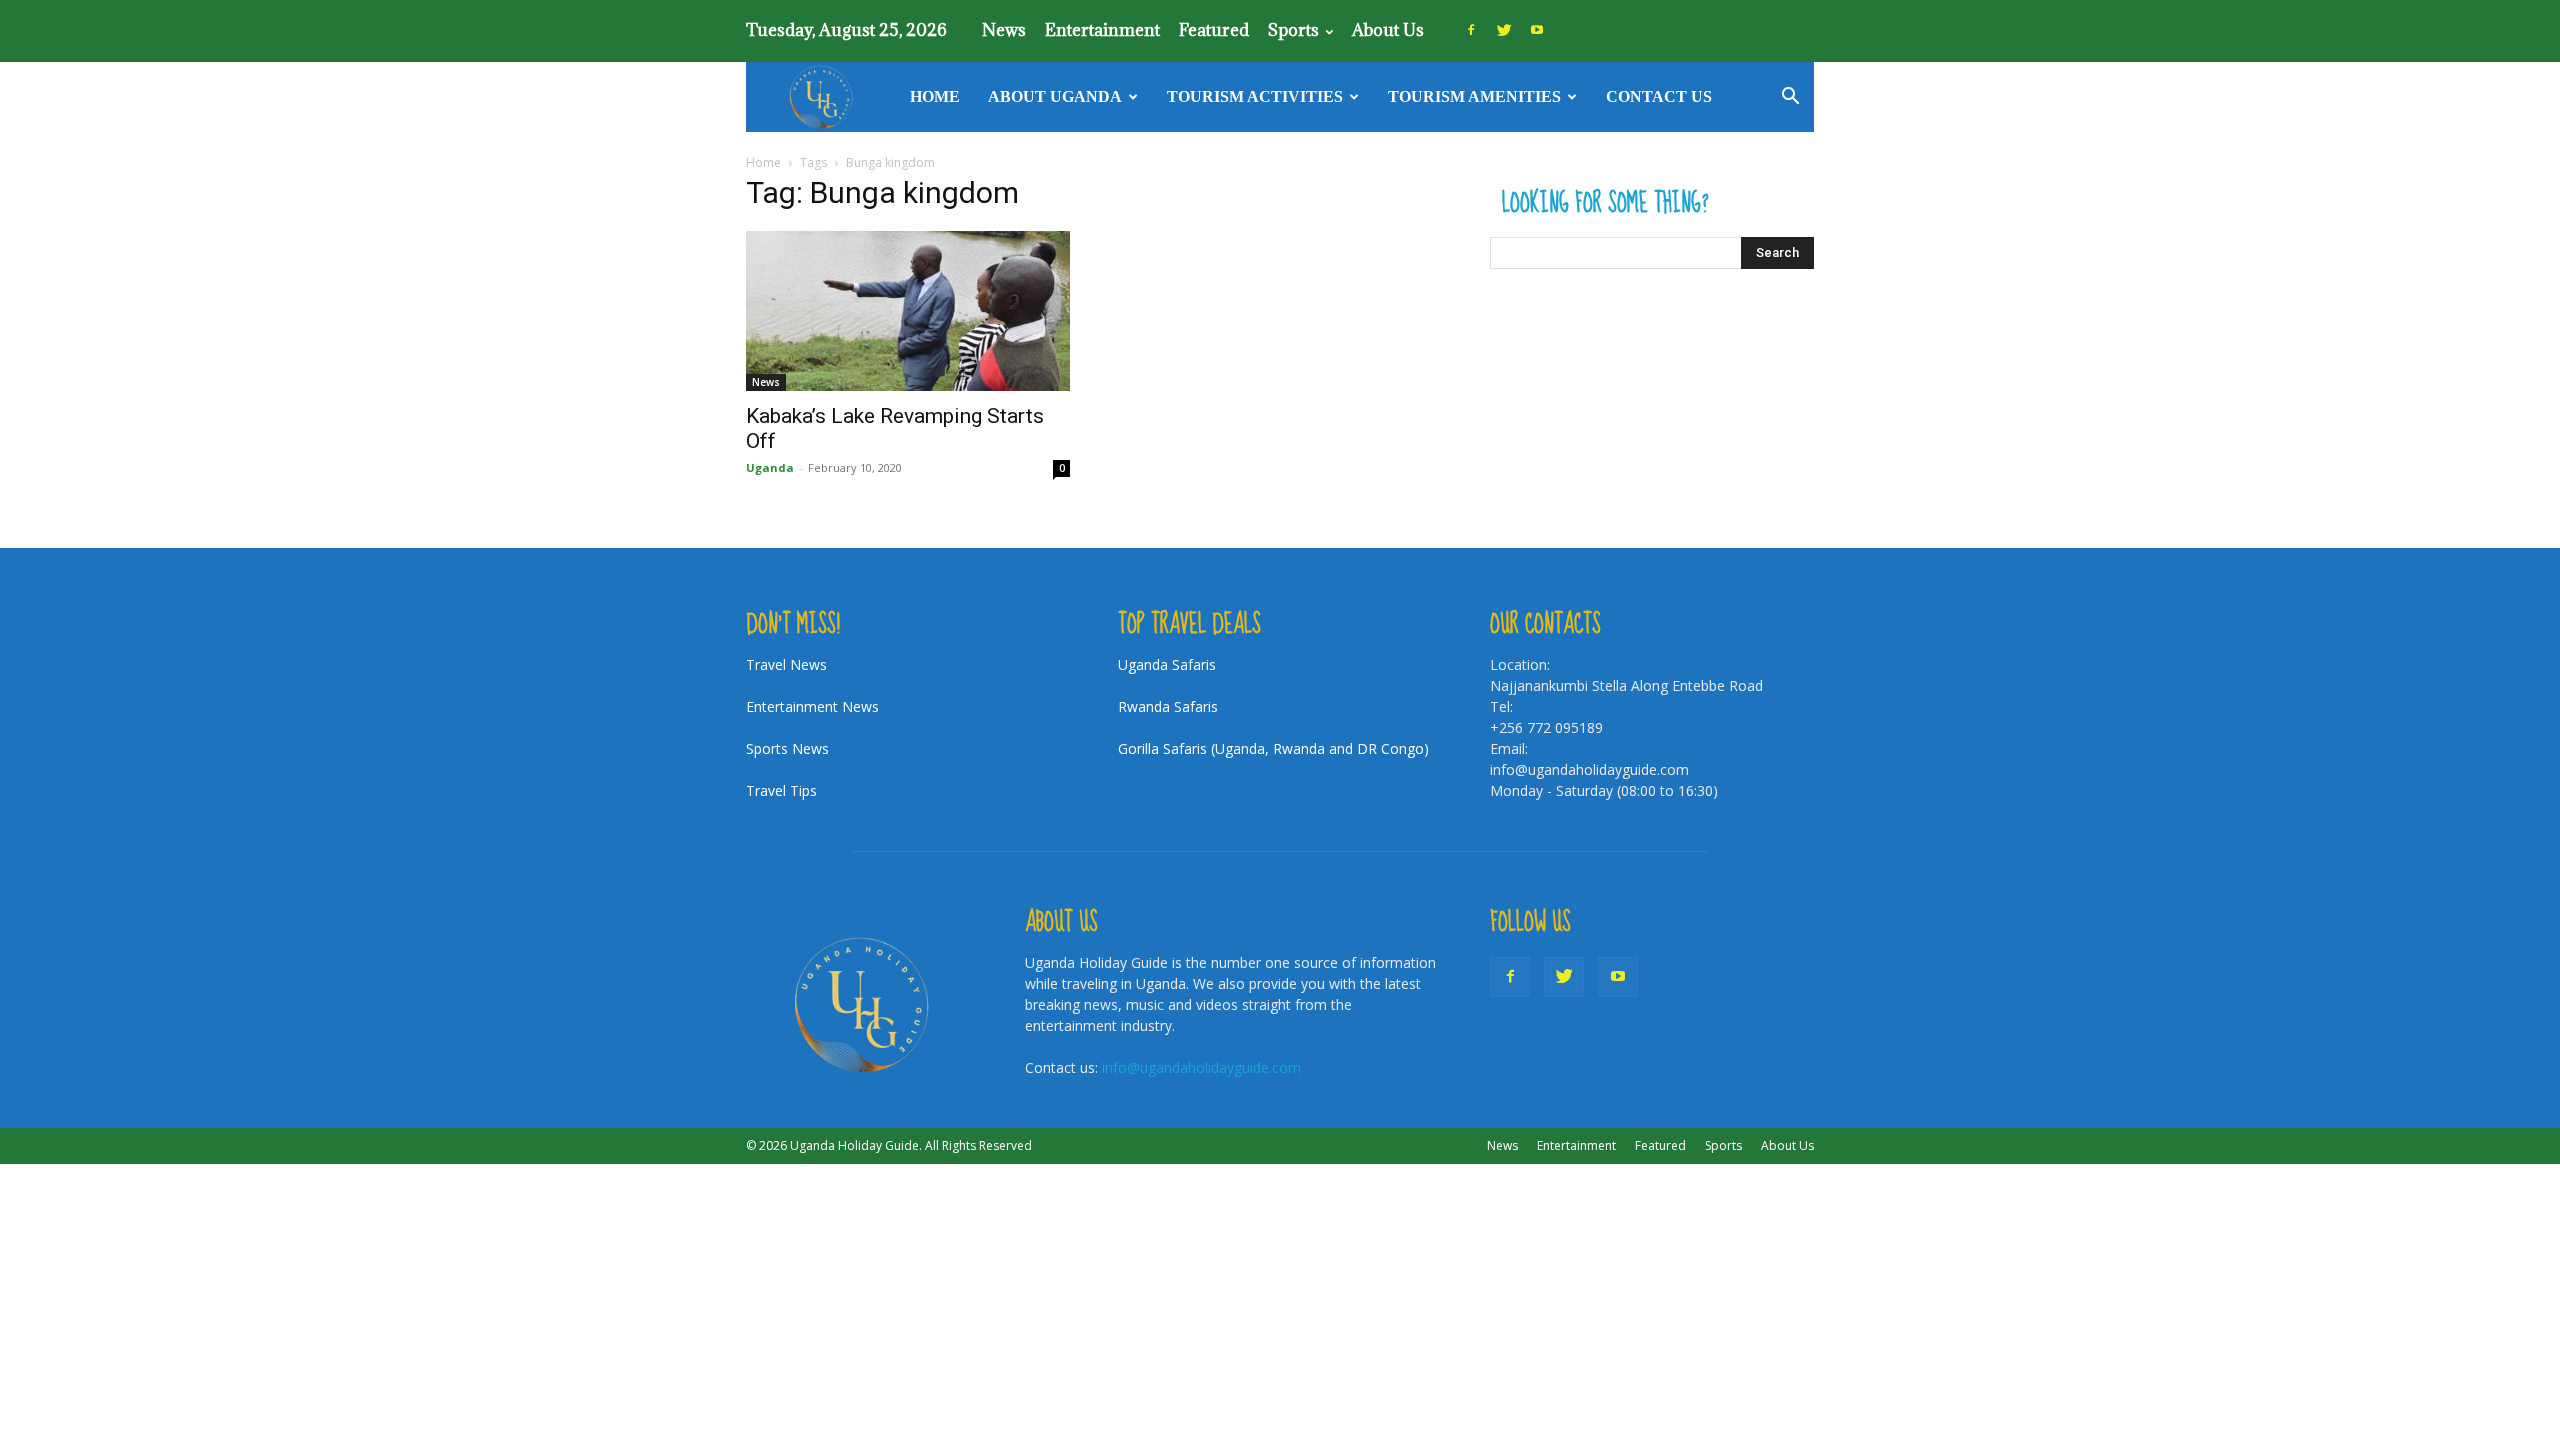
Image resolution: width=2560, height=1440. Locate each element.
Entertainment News (812, 706)
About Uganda (1055, 96)
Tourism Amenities (1474, 96)
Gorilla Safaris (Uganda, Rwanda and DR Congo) (1273, 748)
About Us (1388, 30)
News (1004, 30)
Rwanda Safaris (1168, 706)
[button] (1790, 98)
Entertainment (1102, 30)
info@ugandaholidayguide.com (1201, 1067)
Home (935, 96)
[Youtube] (1537, 30)
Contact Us (1659, 96)
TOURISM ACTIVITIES (1255, 96)
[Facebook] (1471, 30)
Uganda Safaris (1167, 664)
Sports (1293, 30)
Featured (1214, 30)
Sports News (787, 748)
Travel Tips (781, 790)
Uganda (770, 467)
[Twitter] (1504, 30)
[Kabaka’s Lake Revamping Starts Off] (908, 311)
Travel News (786, 664)
